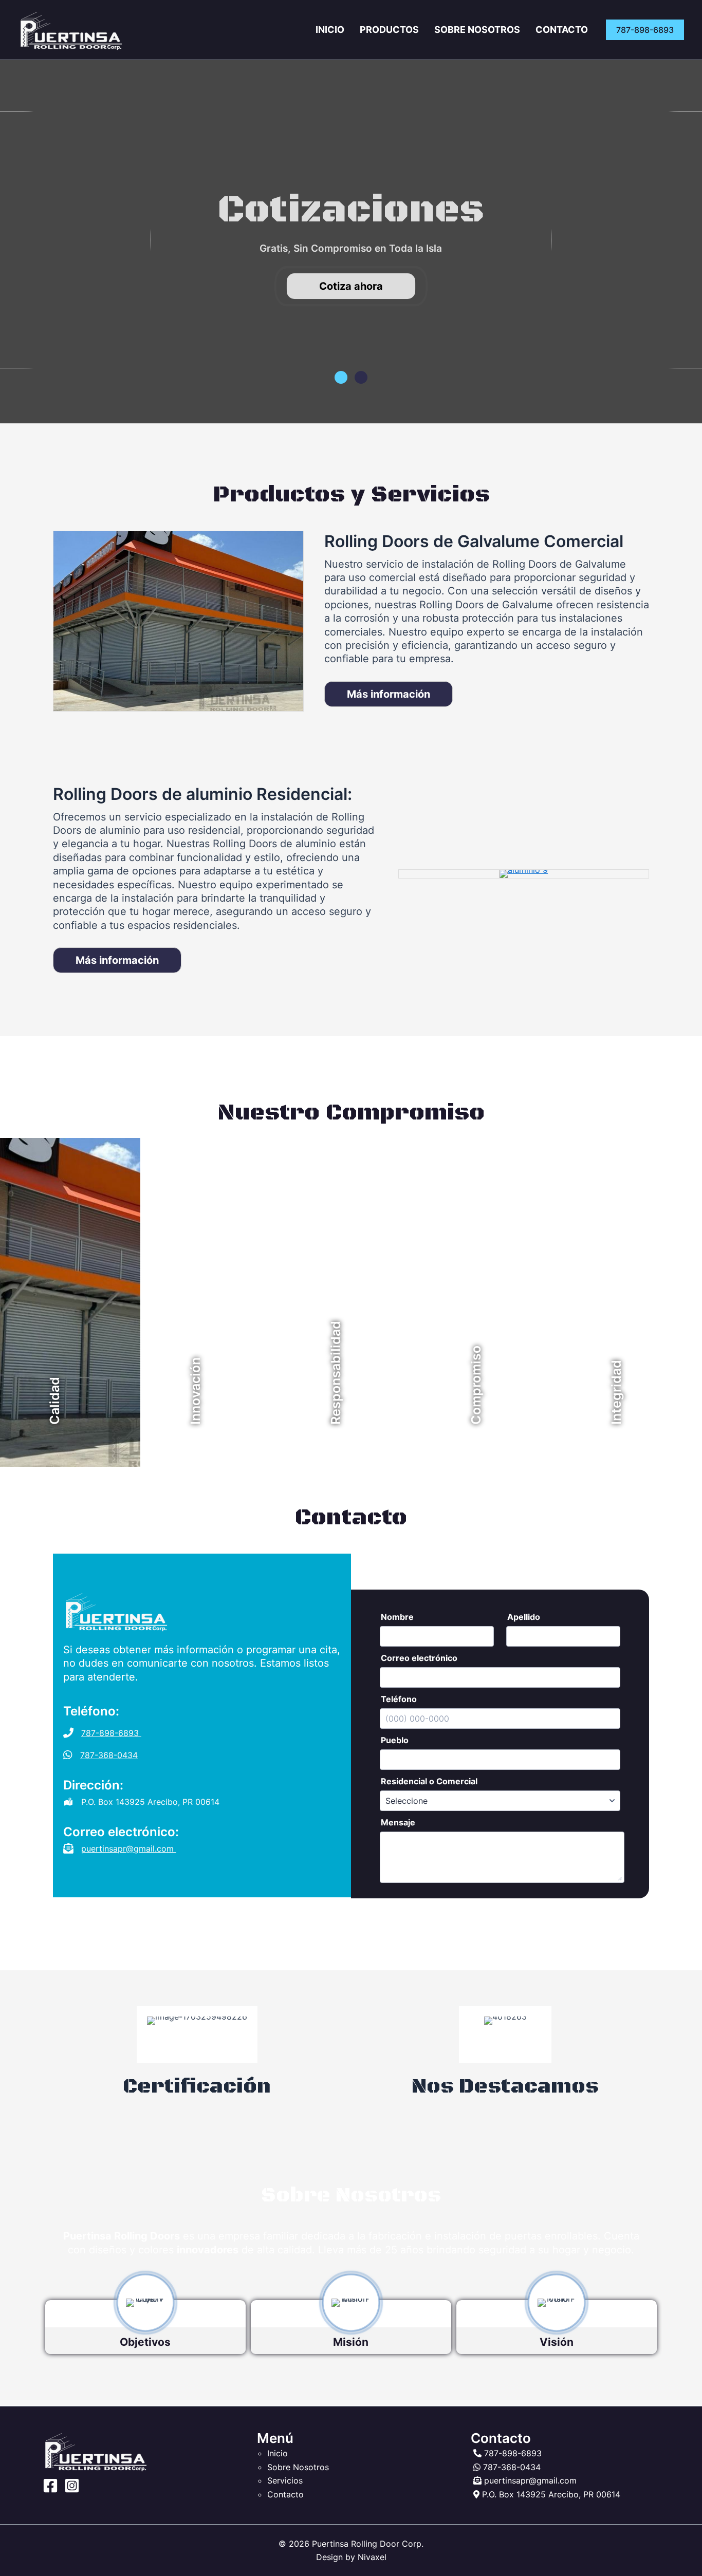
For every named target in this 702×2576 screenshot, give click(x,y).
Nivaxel (372, 2557)
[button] (645, 30)
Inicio (330, 30)
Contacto (562, 30)
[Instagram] (72, 2486)
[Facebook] (50, 2486)
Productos (389, 30)
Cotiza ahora (351, 286)
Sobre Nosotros (477, 30)
